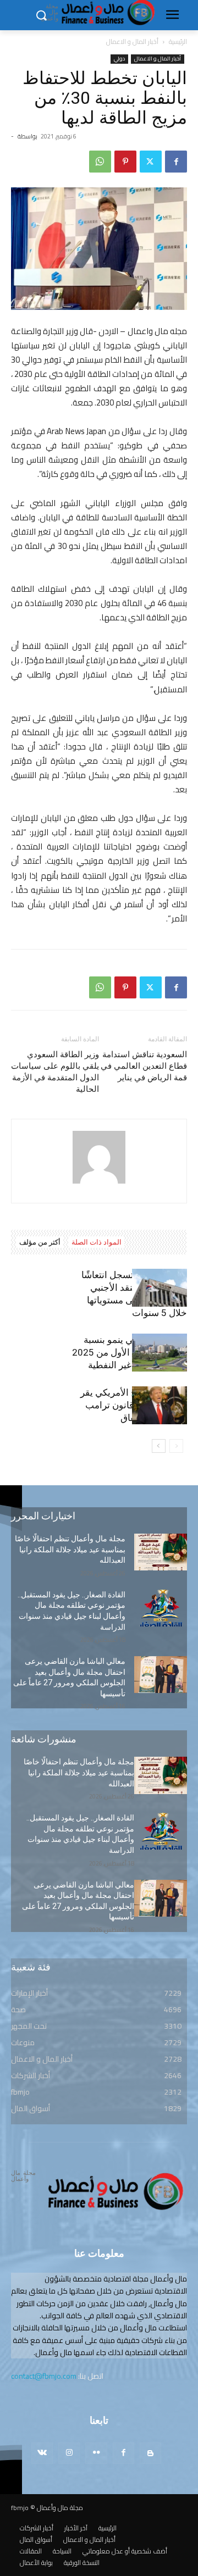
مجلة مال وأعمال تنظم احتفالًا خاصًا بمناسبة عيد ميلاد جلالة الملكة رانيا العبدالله (70, 1549)
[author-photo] (99, 1184)
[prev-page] (176, 1446)
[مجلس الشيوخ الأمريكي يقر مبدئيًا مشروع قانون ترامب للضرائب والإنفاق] (159, 1405)
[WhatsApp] (100, 162)
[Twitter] (151, 162)
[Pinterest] (125, 162)
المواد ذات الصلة (97, 1242)
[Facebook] (176, 162)
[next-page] (159, 1446)
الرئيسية (178, 41)
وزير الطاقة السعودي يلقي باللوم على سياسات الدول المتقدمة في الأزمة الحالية (55, 1072)
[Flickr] (96, 2453)
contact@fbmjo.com (44, 2376)
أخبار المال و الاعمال (132, 41)
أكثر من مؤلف (40, 1242)
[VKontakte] (42, 2453)
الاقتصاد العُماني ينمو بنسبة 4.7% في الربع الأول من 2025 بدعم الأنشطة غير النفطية (130, 1352)
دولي (119, 59)
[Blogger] (150, 2453)
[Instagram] (69, 2453)
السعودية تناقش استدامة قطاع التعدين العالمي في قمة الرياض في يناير (144, 1066)
